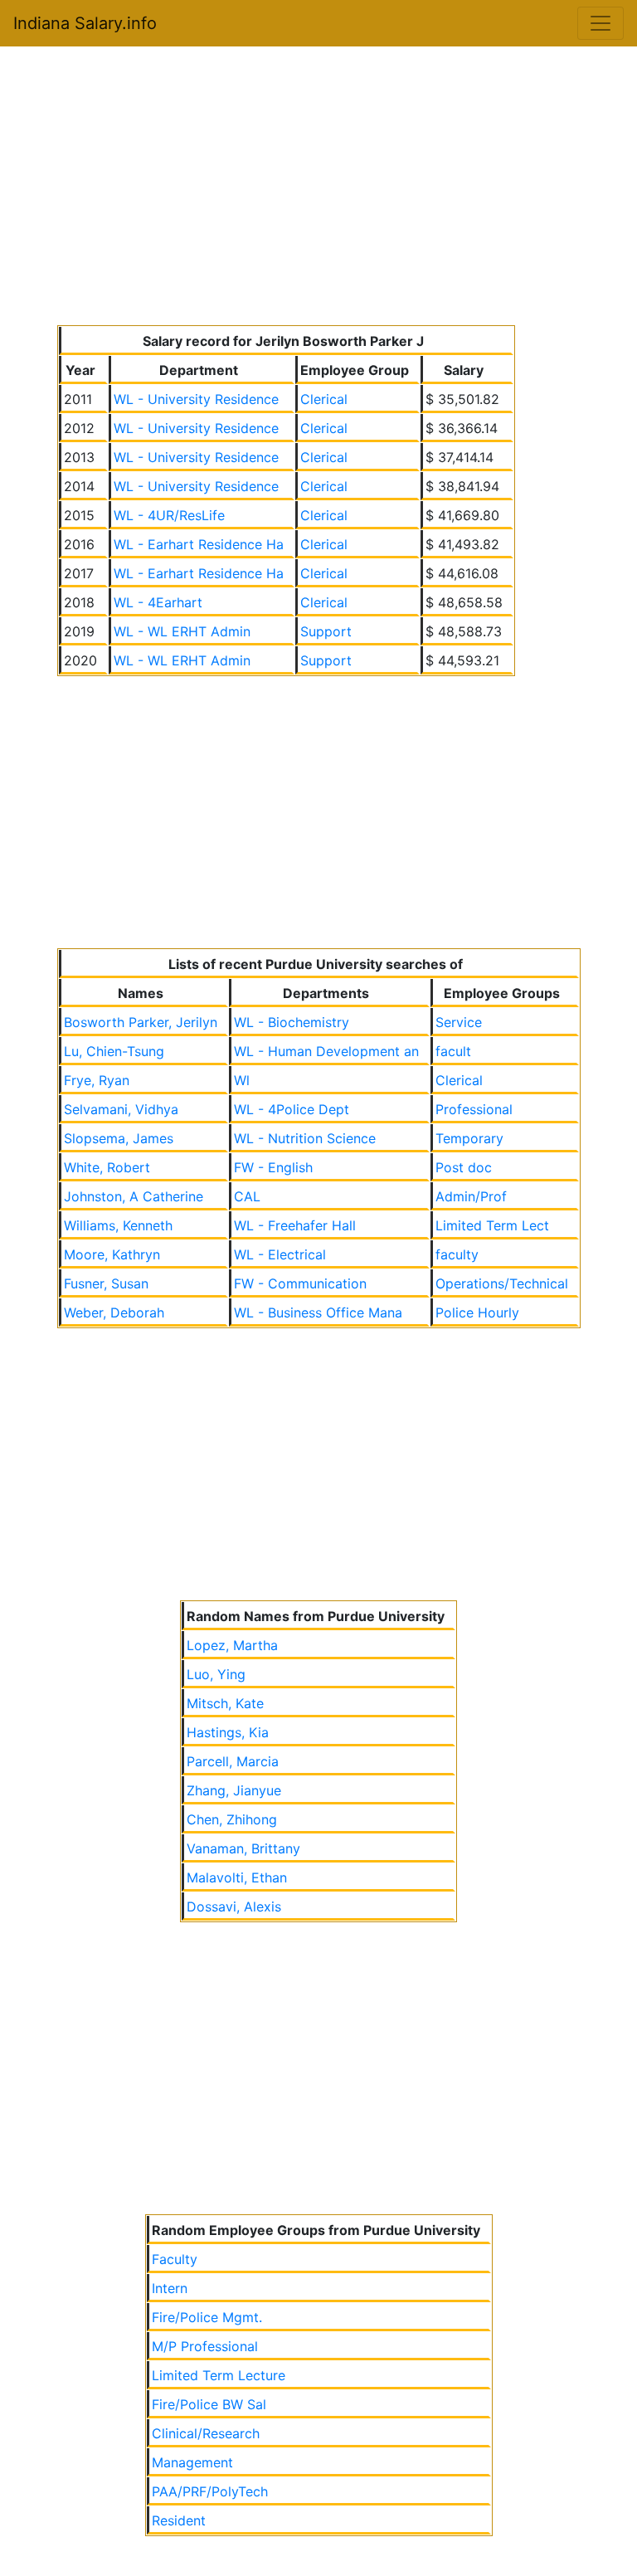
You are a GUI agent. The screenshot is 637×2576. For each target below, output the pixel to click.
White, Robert (107, 1167)
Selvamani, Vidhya (121, 1109)
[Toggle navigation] (601, 23)
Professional (474, 1109)
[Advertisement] (319, 189)
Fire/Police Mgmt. (207, 2317)
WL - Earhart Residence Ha (199, 544)
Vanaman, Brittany (243, 1848)
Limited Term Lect (492, 1225)
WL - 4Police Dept (292, 1109)
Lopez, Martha (232, 1645)
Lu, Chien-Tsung (114, 1051)
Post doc (464, 1167)
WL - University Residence (196, 399)
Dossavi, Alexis (234, 1906)
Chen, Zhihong (232, 1819)
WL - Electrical (280, 1254)
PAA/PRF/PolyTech (210, 2491)
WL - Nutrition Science (305, 1138)
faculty (457, 1254)
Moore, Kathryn (112, 1254)
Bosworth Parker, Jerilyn (141, 1022)
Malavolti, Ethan (237, 1877)
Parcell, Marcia (233, 1761)
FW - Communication (300, 1283)
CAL (247, 1196)
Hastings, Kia (228, 1732)
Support (326, 631)
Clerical (324, 399)
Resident (179, 2520)
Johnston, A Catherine (134, 1196)
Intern (170, 2288)
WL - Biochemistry (292, 1022)
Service (459, 1022)
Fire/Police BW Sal (209, 2404)
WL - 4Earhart (158, 602)
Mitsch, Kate (225, 1703)
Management (192, 2462)
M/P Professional (205, 2346)
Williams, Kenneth (118, 1225)
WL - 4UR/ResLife (169, 515)
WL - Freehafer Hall (295, 1225)
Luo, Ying (216, 1674)
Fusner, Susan (106, 1283)
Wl (242, 1080)
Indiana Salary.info (85, 23)
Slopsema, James (119, 1138)
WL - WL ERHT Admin (182, 631)
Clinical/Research (206, 2433)
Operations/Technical (502, 1283)
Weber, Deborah (114, 1312)
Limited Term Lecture (219, 2375)
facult (453, 1051)
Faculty (175, 2259)
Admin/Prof (471, 1196)
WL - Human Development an (326, 1051)
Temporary (469, 1138)
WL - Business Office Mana (318, 1312)
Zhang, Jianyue (234, 1790)
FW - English (273, 1167)
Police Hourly (477, 1312)
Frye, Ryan (97, 1080)
